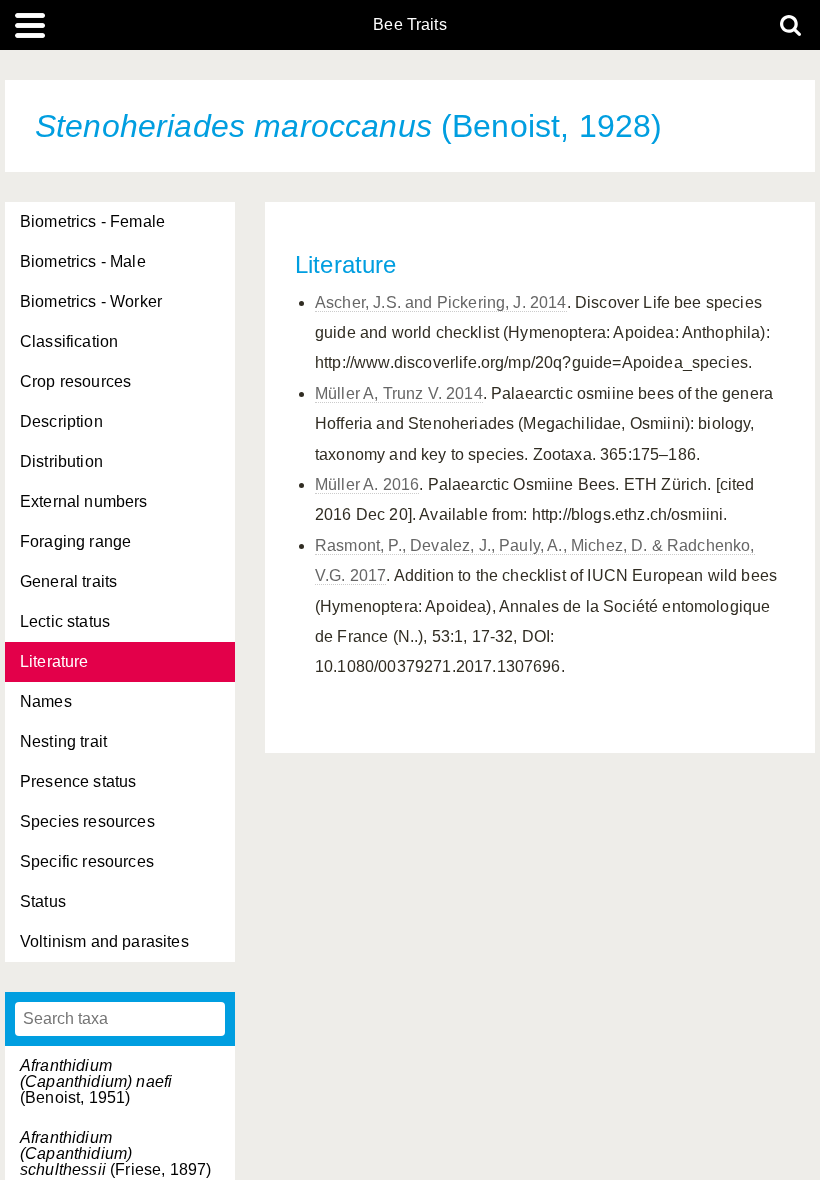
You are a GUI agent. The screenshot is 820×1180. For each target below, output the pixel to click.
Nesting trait (63, 741)
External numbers (84, 501)
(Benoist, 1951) (96, 1081)
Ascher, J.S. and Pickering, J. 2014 (441, 302)
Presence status (78, 781)
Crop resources (75, 381)
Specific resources (87, 861)
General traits (68, 581)
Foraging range (75, 541)
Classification (69, 341)
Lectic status (65, 621)
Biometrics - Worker (91, 301)
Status (43, 901)
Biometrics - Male (83, 261)
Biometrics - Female (92, 221)
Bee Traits (410, 25)
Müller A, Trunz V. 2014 (399, 393)
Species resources (87, 821)
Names (46, 701)
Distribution (61, 461)
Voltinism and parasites (104, 941)
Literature (54, 661)
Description (61, 421)
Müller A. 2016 (367, 484)
